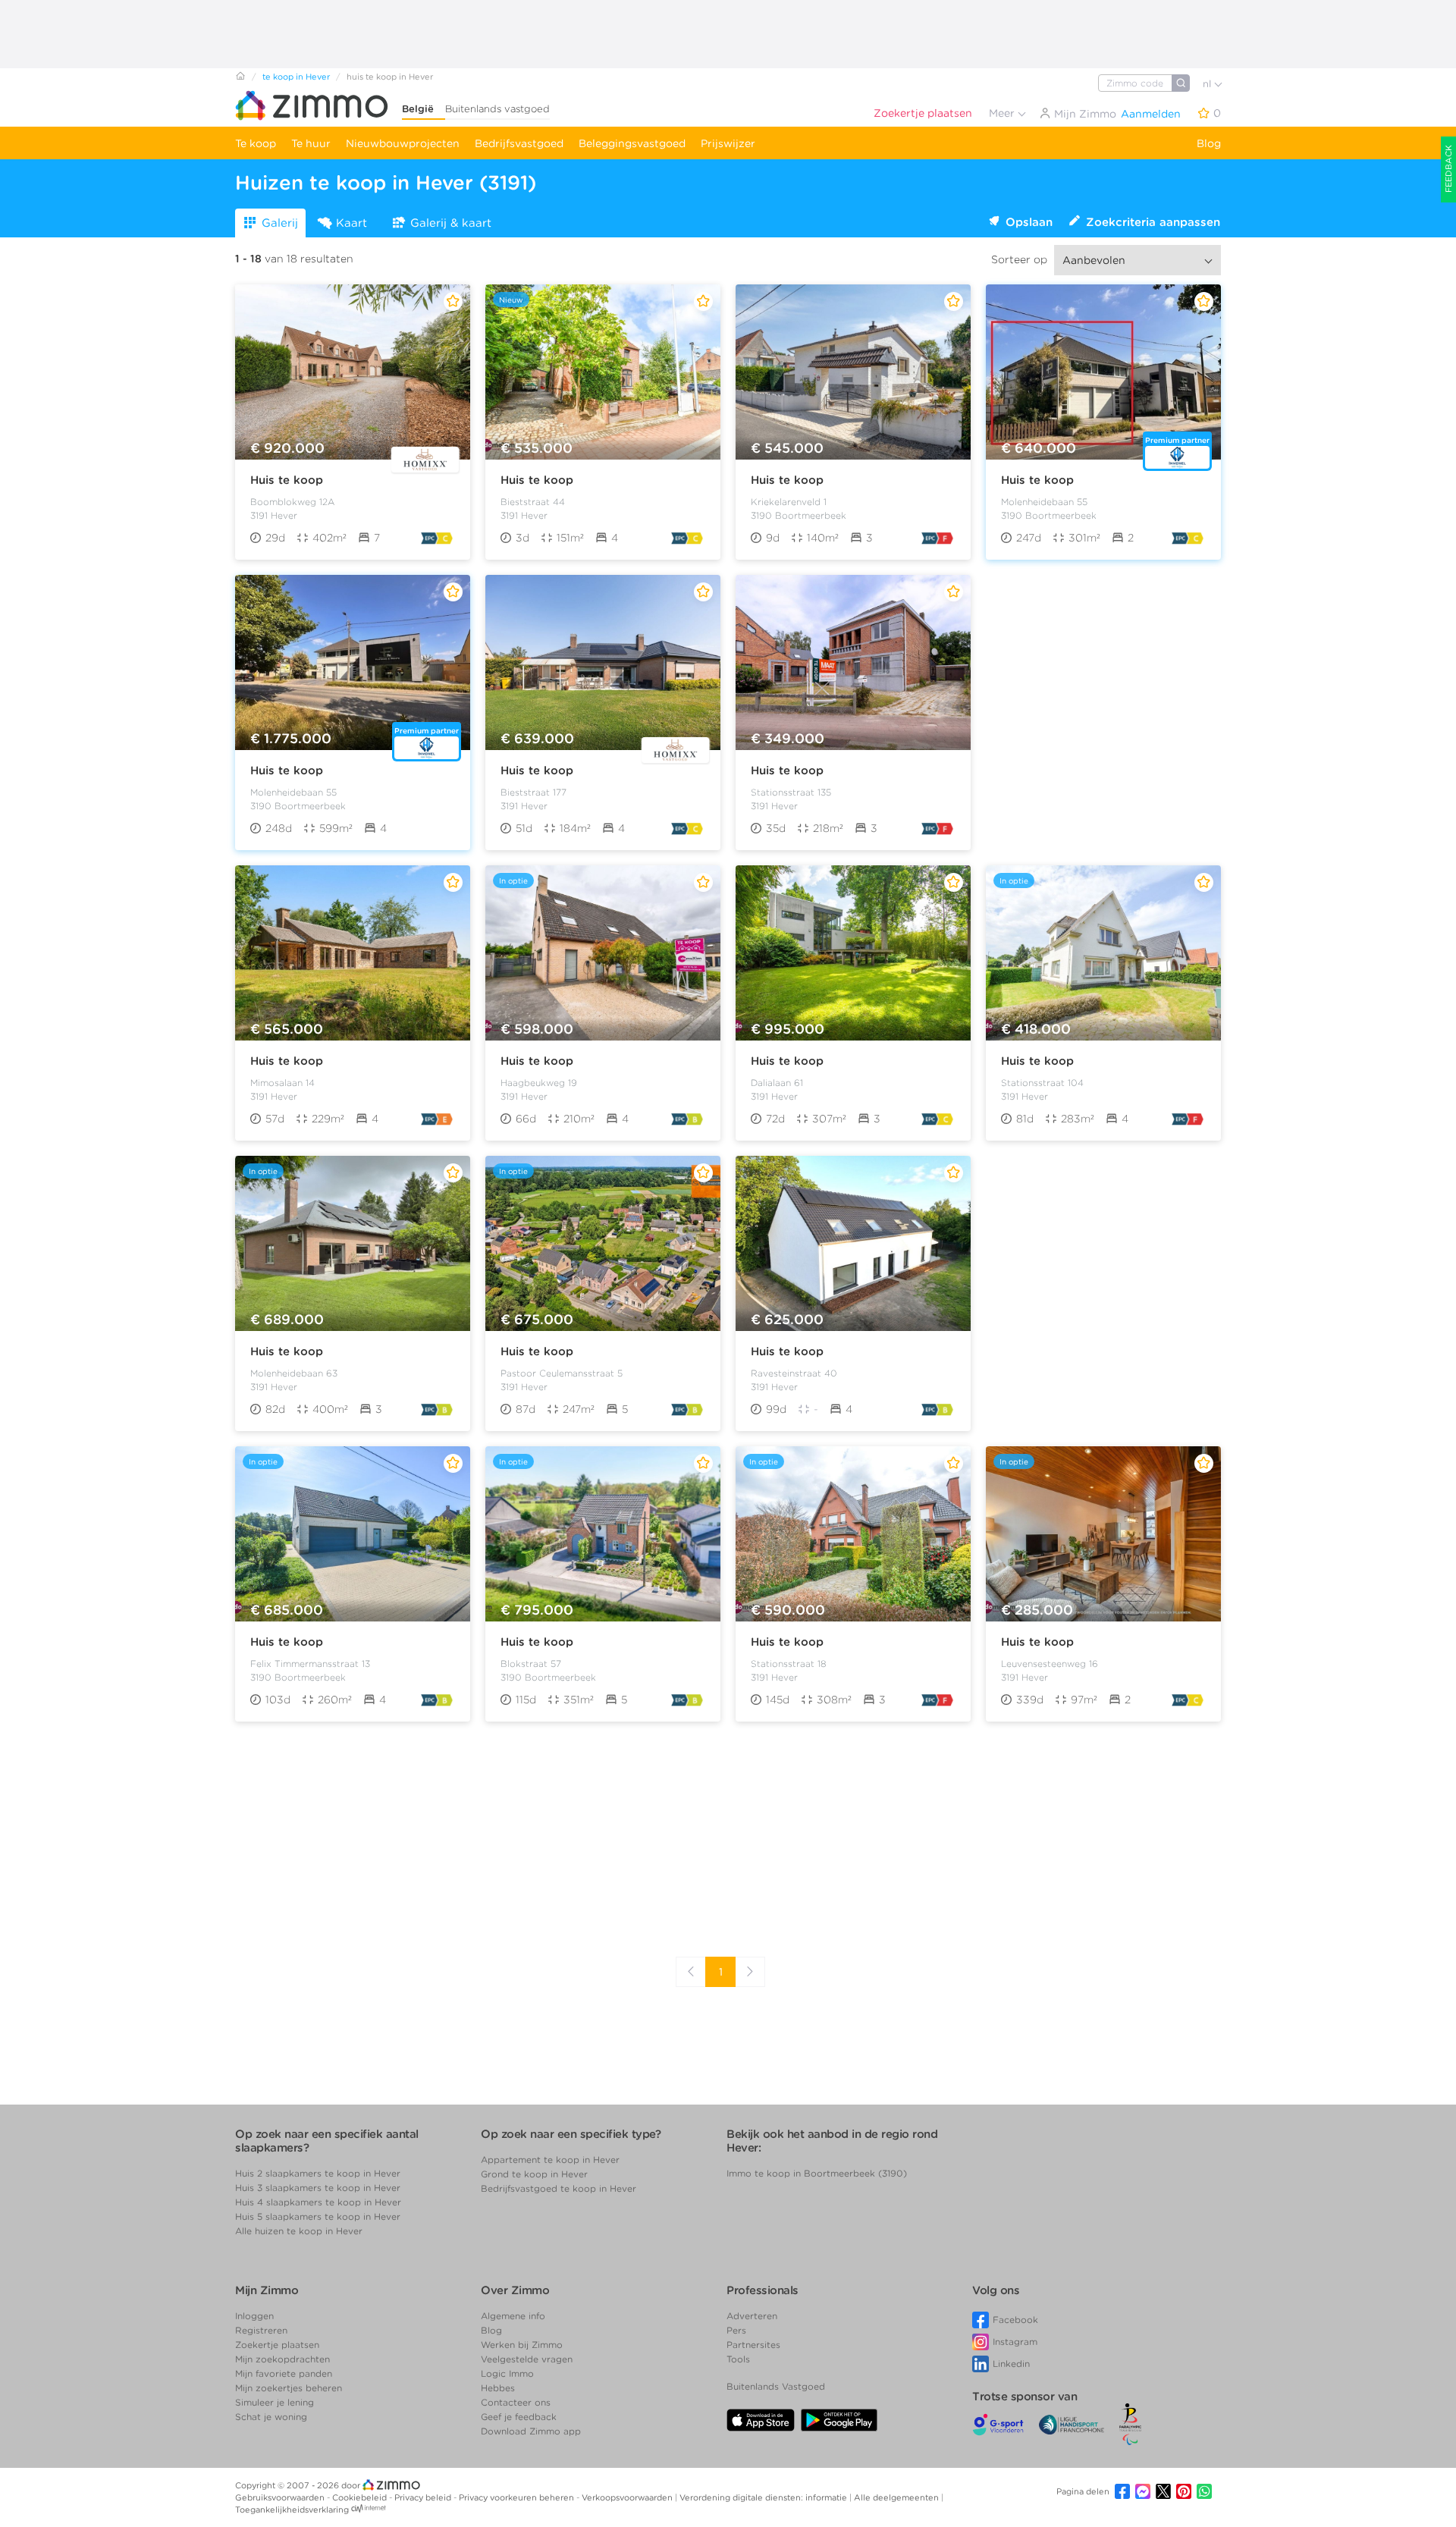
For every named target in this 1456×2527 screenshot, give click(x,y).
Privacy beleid (424, 2497)
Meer (1003, 113)
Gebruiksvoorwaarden (281, 2497)
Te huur (311, 143)
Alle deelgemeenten (897, 2497)
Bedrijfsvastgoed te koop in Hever (559, 2188)
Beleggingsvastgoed (632, 143)
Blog (1209, 143)
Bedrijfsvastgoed (519, 143)
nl (1208, 84)
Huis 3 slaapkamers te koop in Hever (318, 2188)
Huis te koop (287, 480)
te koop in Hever (296, 77)
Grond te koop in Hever (534, 2174)
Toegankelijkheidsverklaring (292, 2510)
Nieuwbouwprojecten (403, 143)
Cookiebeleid (361, 2497)
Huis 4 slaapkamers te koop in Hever (318, 2202)
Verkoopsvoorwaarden (628, 2497)
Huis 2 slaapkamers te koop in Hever (318, 2173)
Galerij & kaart (451, 223)
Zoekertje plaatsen (923, 113)
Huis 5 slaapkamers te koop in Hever (318, 2216)
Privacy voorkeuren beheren (518, 2497)
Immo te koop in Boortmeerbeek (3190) (817, 2173)
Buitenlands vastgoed (497, 109)
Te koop (256, 143)
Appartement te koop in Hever (550, 2160)
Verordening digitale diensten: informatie (764, 2497)
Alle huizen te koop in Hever (299, 2231)
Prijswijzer (728, 143)
